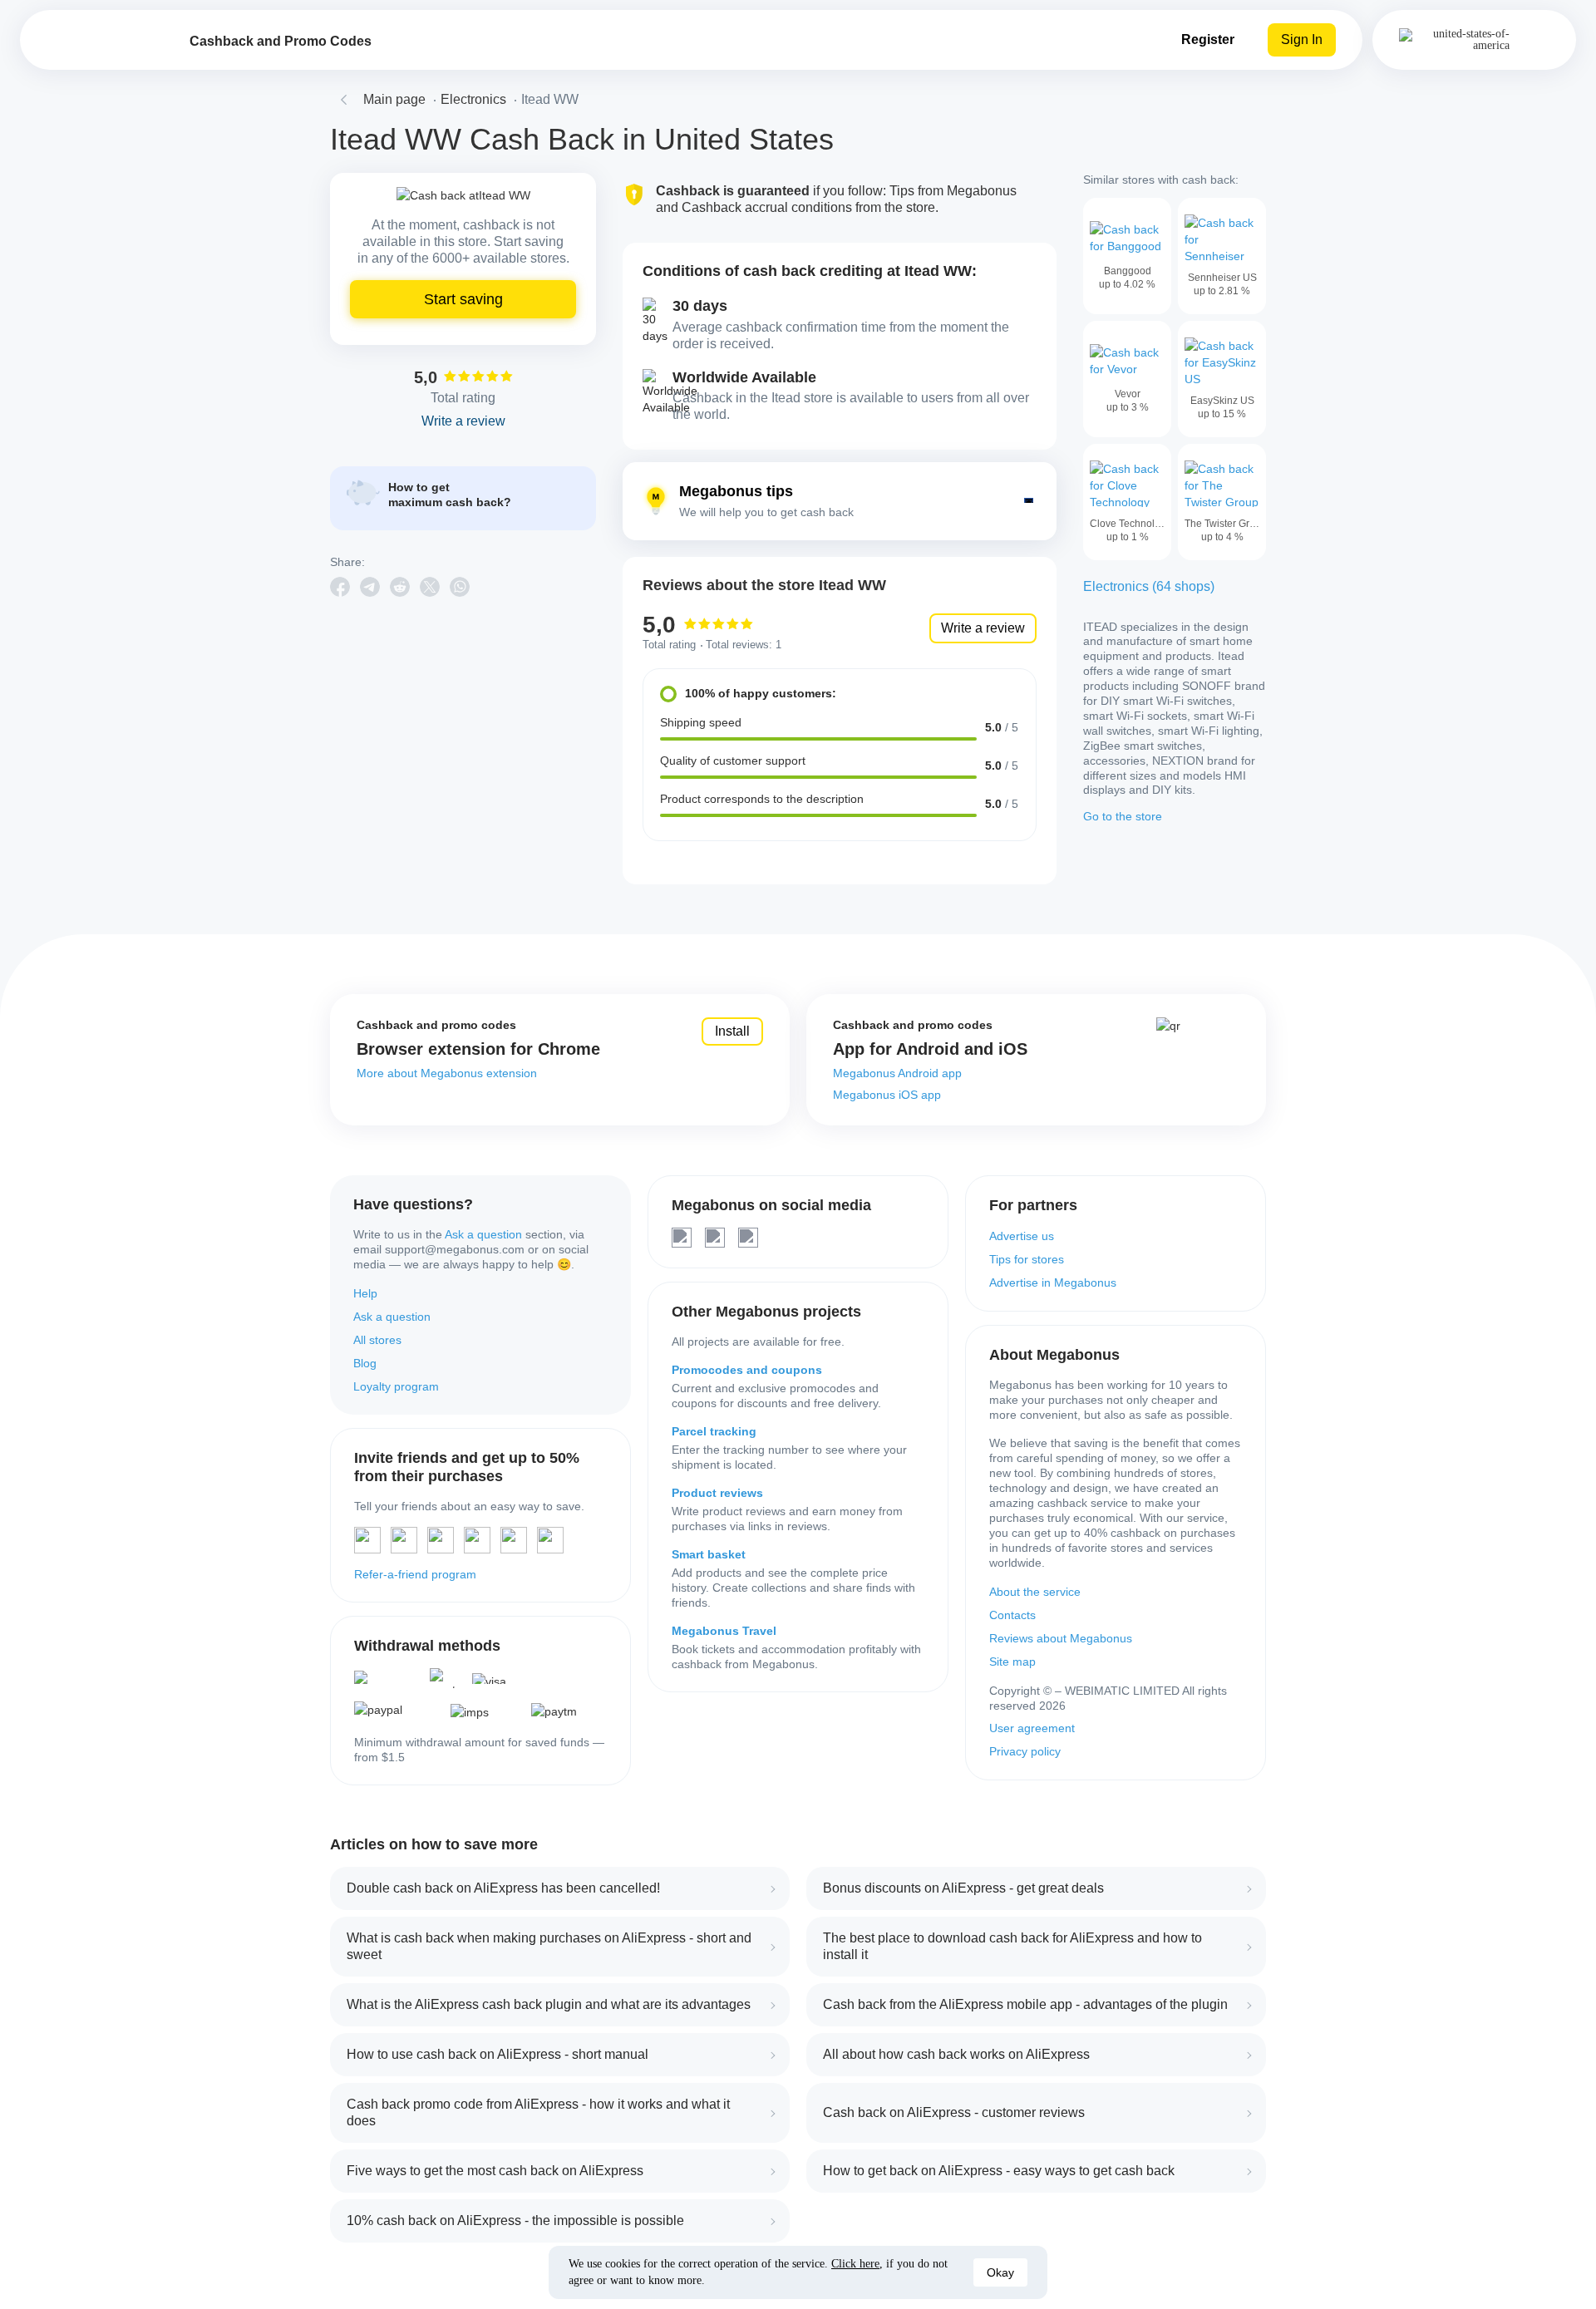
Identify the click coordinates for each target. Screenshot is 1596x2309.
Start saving (463, 299)
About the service (1035, 1592)
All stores (377, 1340)
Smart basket (709, 1554)
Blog (365, 1363)
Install (732, 1031)
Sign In (1302, 39)
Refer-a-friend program (415, 1574)
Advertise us (1022, 1236)
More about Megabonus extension (447, 1073)
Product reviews (717, 1493)
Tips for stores (1027, 1259)
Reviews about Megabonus (1061, 1638)
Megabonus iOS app (887, 1095)
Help (365, 1293)
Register (1208, 39)
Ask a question (483, 1234)
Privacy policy (1025, 1751)
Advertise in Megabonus (1053, 1283)
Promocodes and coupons (747, 1370)
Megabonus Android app (897, 1073)
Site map (1012, 1662)
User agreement (1032, 1728)
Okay (1000, 2272)
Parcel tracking (714, 1431)
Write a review (983, 628)
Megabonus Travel (724, 1631)
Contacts (1012, 1615)
